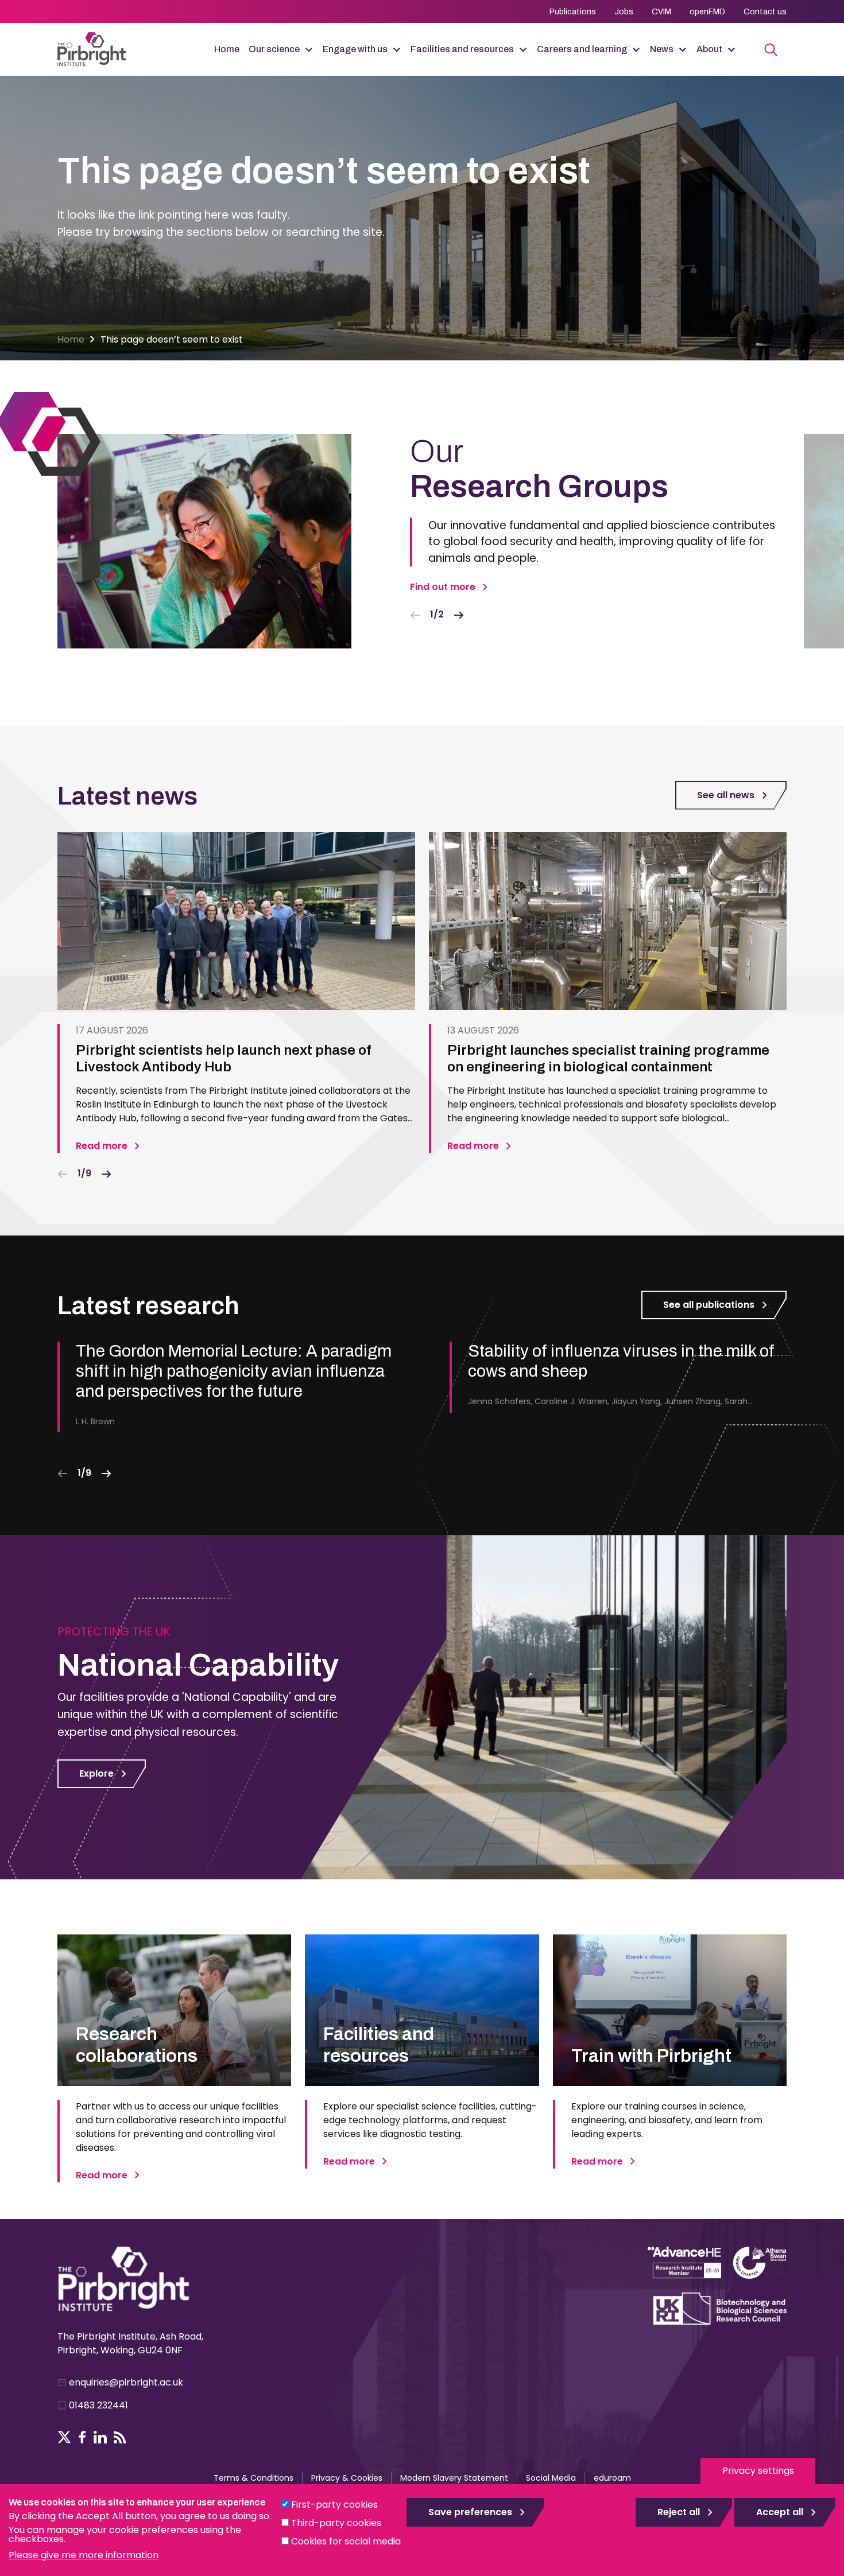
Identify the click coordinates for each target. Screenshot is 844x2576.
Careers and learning (582, 49)
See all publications (709, 1305)
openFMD (707, 12)
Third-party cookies (336, 2523)
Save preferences (470, 2512)
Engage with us (355, 49)
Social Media (551, 2478)
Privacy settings (758, 2471)
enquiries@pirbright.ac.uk (126, 2382)
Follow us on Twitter (64, 2437)
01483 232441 (98, 2405)
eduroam (612, 2478)
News (662, 49)
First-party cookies (334, 2505)
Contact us (765, 12)
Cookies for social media (346, 2541)
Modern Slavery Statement (454, 2478)
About (709, 49)
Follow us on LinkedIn (100, 2437)
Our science (274, 49)
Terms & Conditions (253, 2478)
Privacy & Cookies (347, 2478)
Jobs (624, 12)
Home (227, 49)
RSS (120, 2437)
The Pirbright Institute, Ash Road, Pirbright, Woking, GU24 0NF (130, 2343)
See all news (726, 795)
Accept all (780, 2512)
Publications (573, 12)
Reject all (679, 2512)
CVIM (661, 12)
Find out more (443, 587)
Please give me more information (84, 2555)
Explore (96, 1773)
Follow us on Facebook (82, 2437)
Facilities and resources (462, 49)
